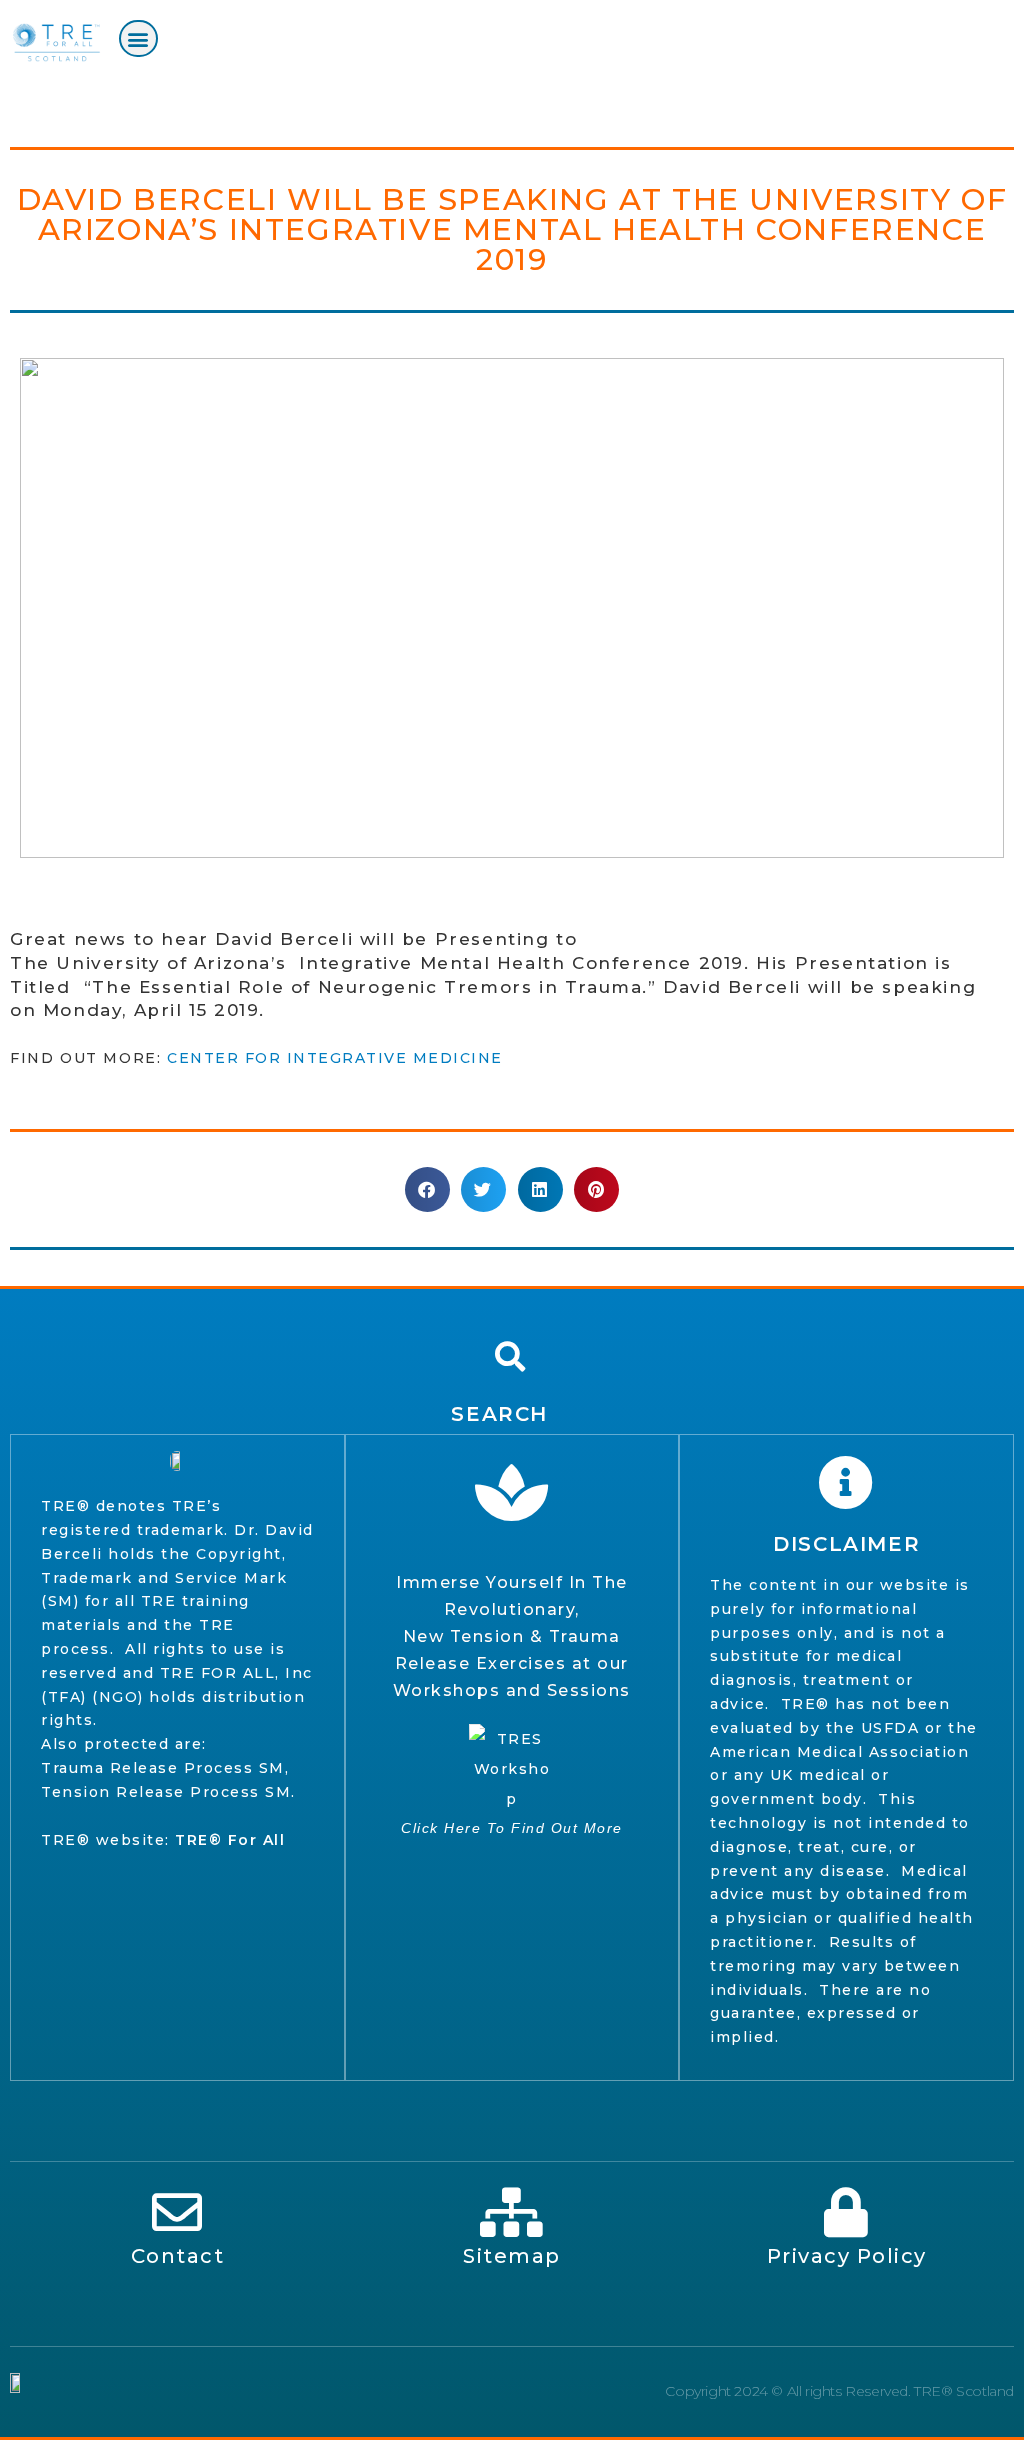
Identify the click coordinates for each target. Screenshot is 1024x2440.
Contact (178, 2256)
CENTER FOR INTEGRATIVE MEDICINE (337, 1058)
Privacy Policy (847, 2256)
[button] (138, 38)
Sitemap (512, 2256)
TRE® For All (230, 1840)
